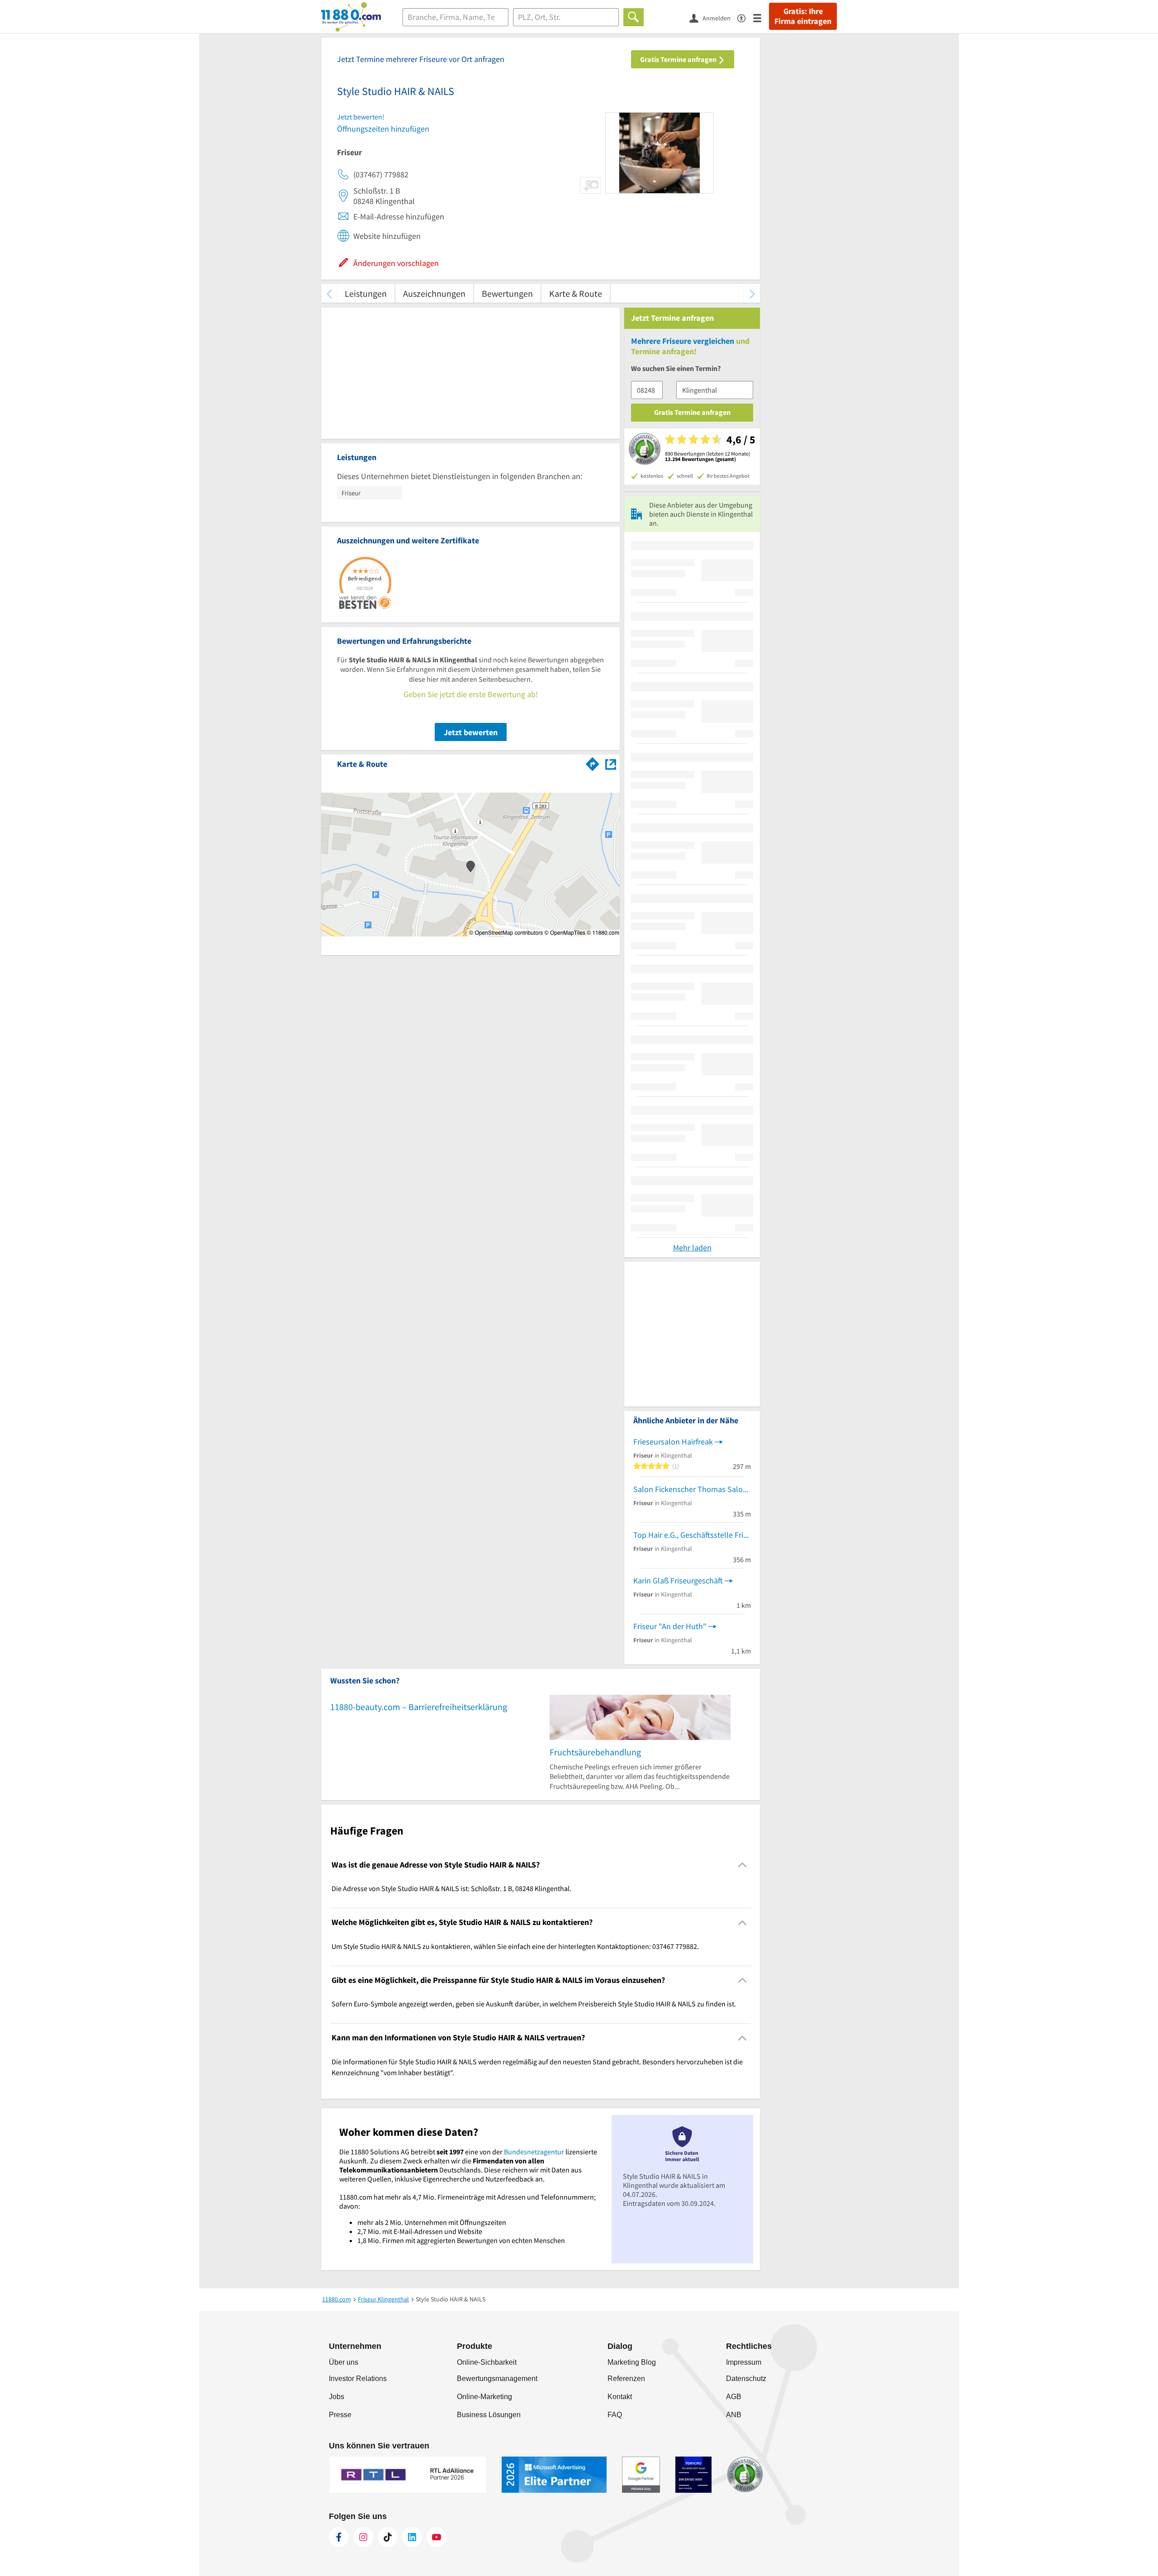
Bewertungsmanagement (497, 2379)
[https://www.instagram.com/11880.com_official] (363, 2537)
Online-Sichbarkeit (487, 2362)
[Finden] (634, 17)
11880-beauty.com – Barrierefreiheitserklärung (419, 1707)
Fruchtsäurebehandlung (595, 1752)
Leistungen (366, 293)
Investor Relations (358, 2379)
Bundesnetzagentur (534, 2152)
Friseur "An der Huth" (670, 1626)
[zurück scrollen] (329, 293)
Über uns (344, 2362)
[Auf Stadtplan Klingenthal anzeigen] (611, 763)
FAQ (615, 2415)
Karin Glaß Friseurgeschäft (678, 1580)
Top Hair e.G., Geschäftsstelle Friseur (692, 1535)
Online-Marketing (484, 2397)
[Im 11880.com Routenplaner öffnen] (593, 762)
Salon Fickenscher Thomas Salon (690, 1489)
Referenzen (626, 2379)
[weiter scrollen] (752, 293)
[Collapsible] (743, 1865)
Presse (340, 2415)
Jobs (337, 2397)
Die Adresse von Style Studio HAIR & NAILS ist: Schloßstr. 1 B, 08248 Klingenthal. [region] (451, 1888)
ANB (734, 2415)
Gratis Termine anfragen (679, 59)
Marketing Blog (632, 2362)
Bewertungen (507, 293)
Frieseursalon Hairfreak (673, 1442)
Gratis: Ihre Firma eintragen (803, 16)
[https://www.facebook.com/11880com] (339, 2537)
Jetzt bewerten (471, 732)
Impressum (744, 2362)
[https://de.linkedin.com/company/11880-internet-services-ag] (412, 2537)
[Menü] (761, 17)
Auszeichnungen (434, 293)
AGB (734, 2397)
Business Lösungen (489, 2415)
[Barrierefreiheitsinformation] (745, 17)
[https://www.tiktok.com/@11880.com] (388, 2537)
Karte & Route (576, 293)
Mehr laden (692, 1248)
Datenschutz (746, 2379)
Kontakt (620, 2397)
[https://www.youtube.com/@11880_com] (437, 2537)
